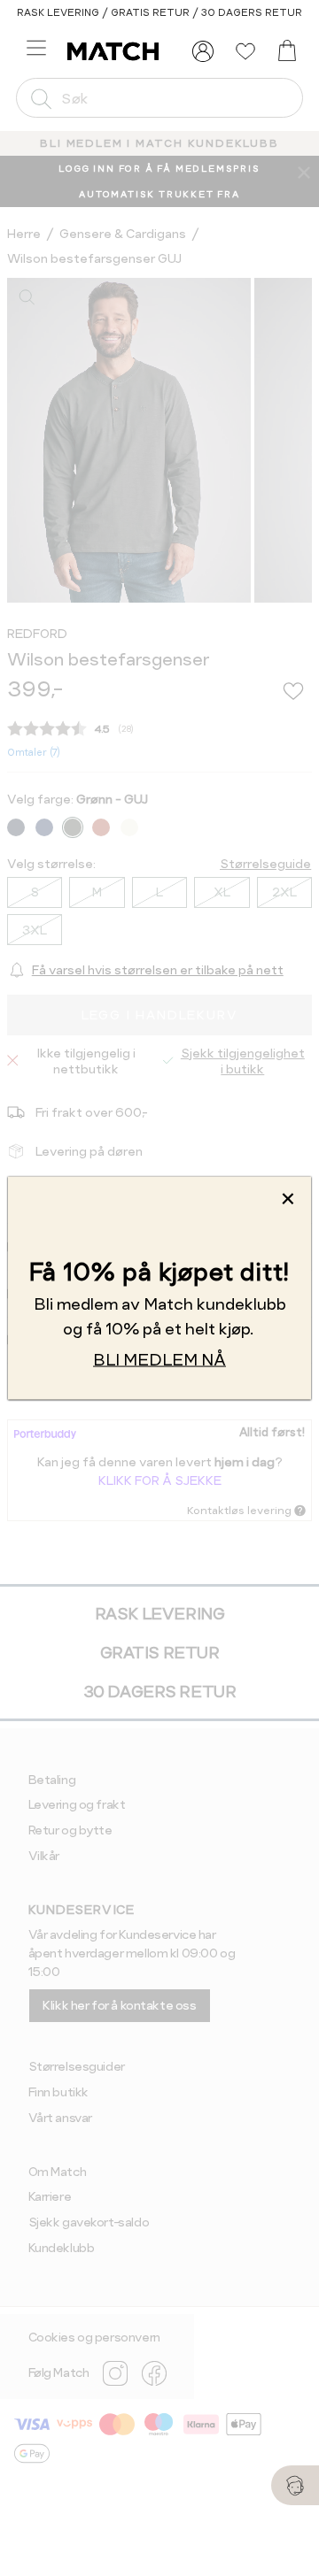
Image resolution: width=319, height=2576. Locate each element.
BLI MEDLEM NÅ (159, 1359)
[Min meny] (203, 51)
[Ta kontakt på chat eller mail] (295, 2485)
